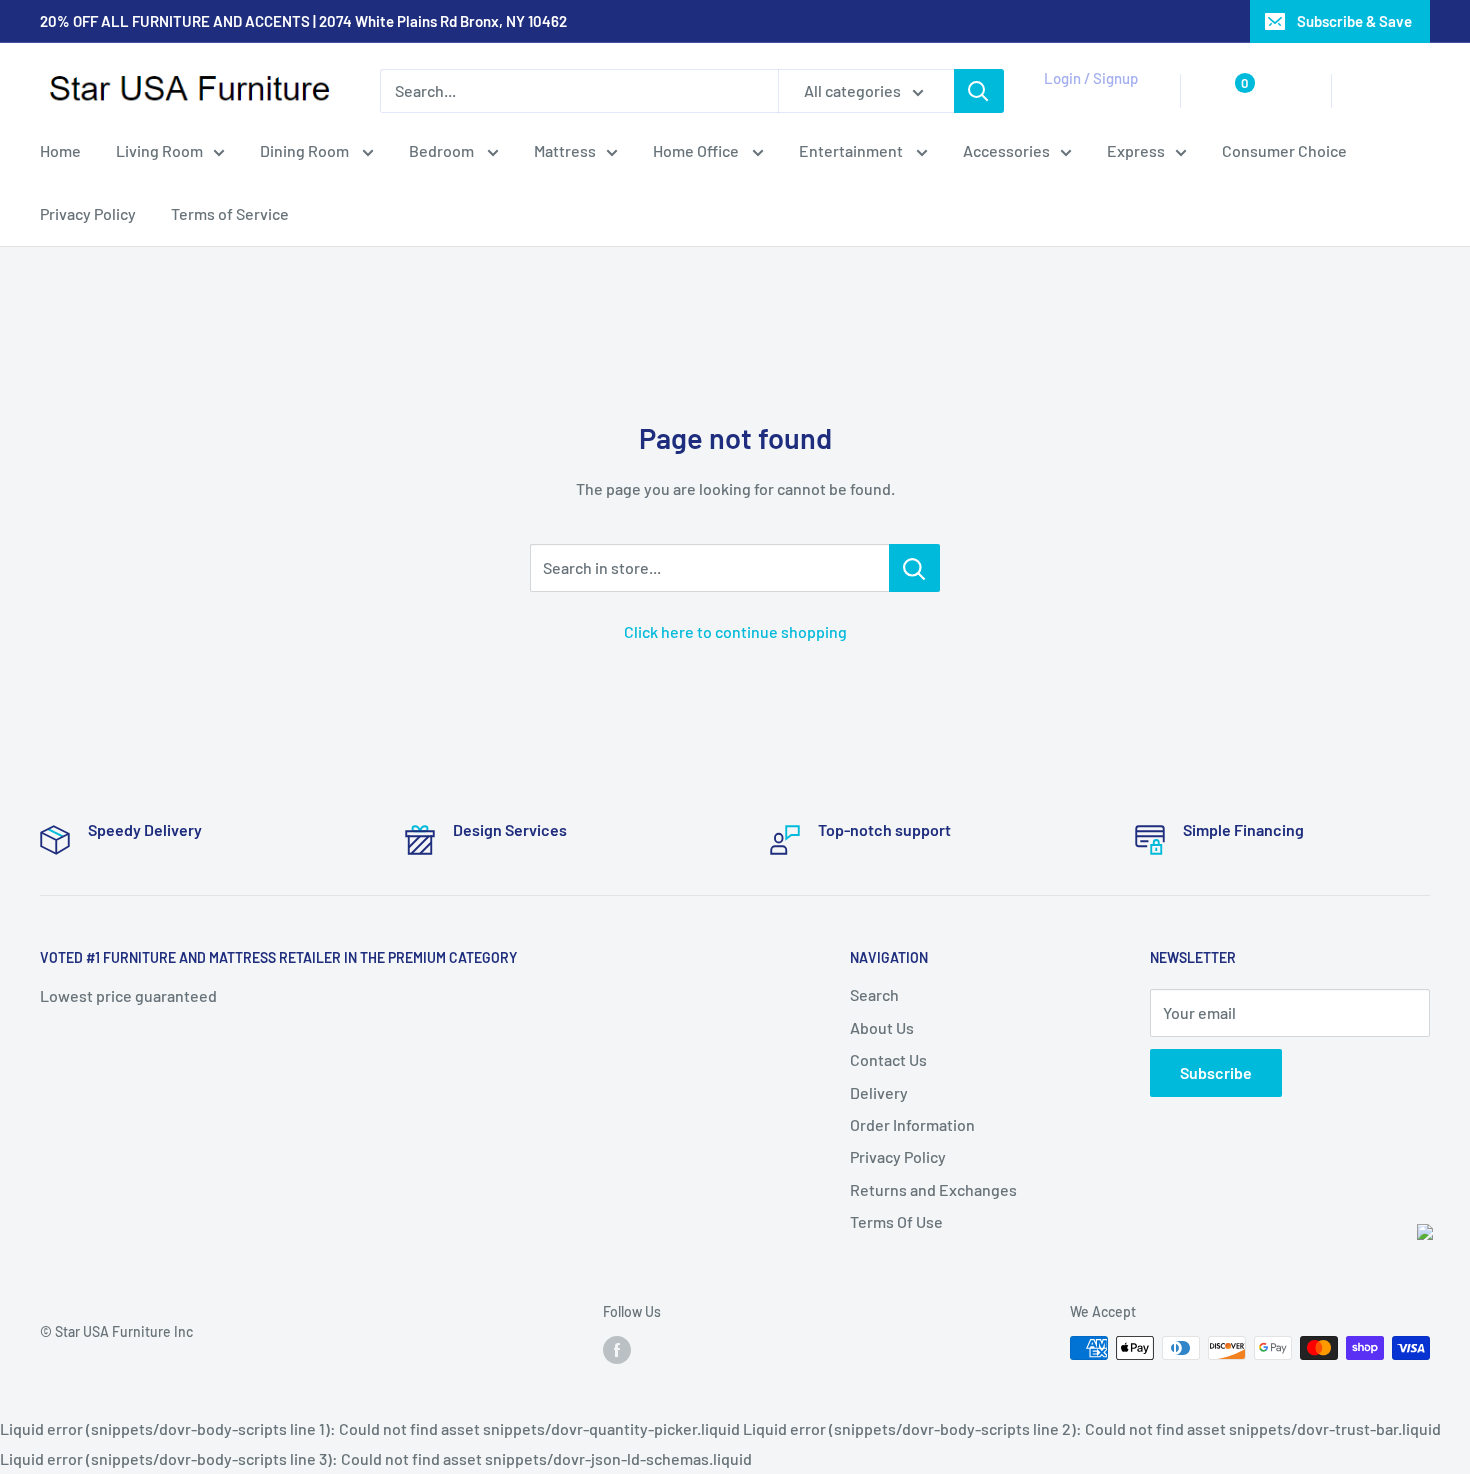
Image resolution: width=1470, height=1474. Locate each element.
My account (1087, 101)
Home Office (697, 150)
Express (1136, 150)
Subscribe (1216, 1072)
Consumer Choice (1284, 150)
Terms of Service (230, 214)
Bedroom (443, 150)
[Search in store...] (914, 568)
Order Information (912, 1124)
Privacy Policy (88, 214)
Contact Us (888, 1059)
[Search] (979, 91)
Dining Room (306, 150)
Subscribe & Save (1354, 21)
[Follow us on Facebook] (617, 1350)
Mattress (565, 150)
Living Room (159, 150)
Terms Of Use (896, 1221)
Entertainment (852, 150)
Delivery (879, 1092)
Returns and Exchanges (933, 1189)
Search (874, 994)
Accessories (1006, 150)
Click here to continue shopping (735, 631)
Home (60, 150)
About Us (882, 1027)
